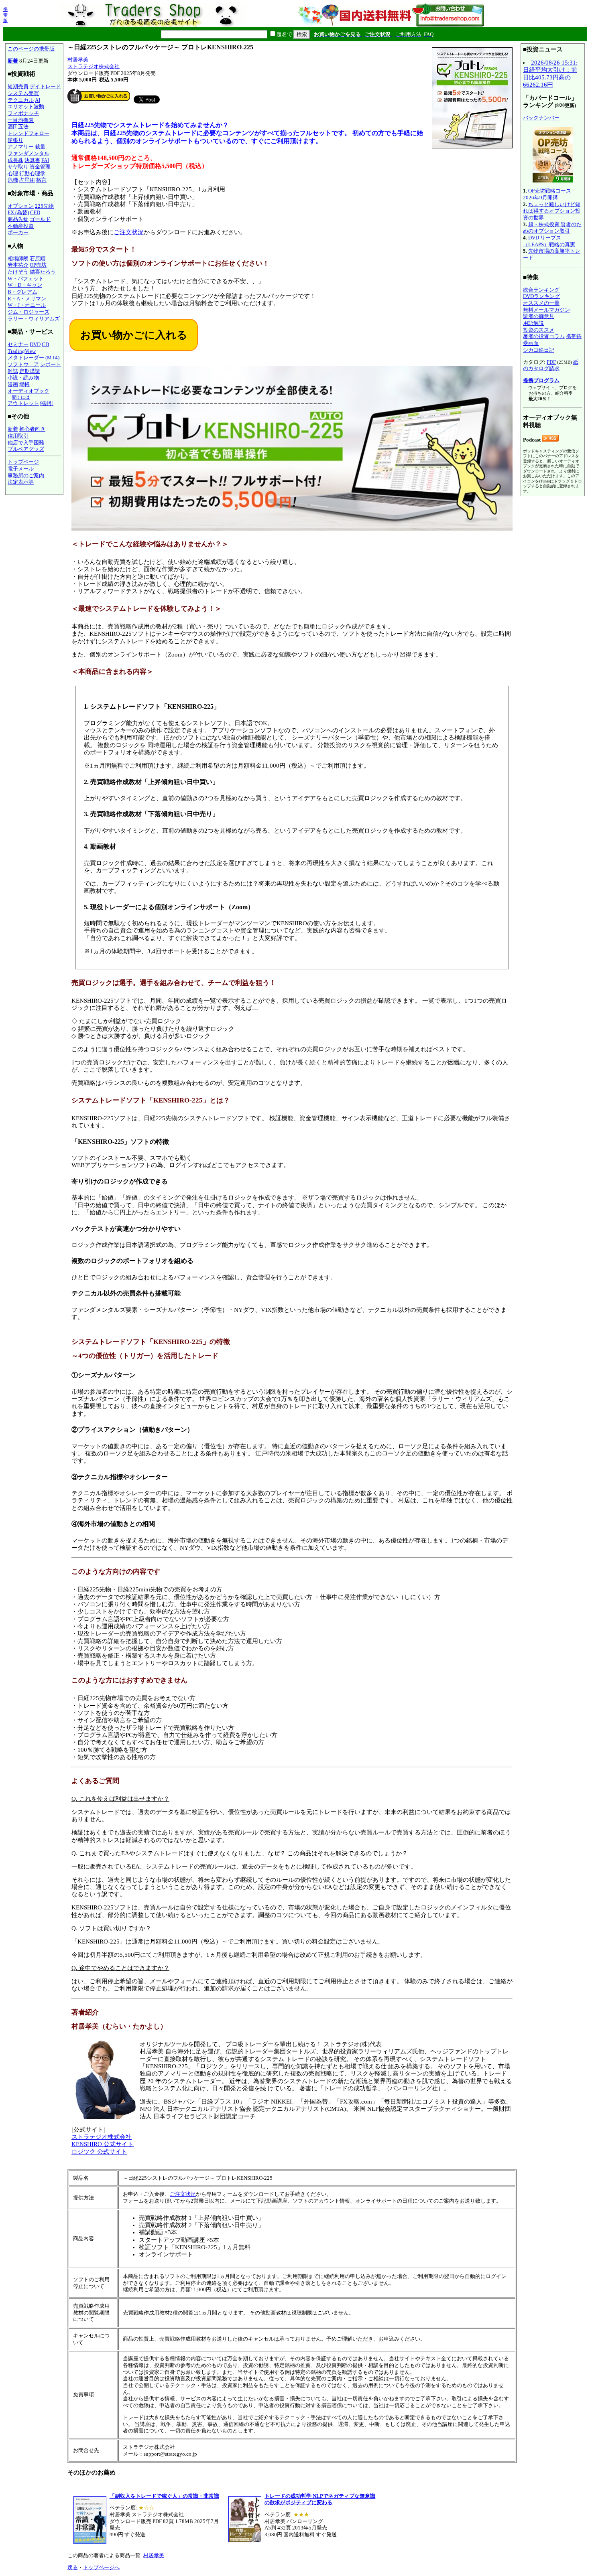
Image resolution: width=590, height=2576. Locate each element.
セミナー (18, 344)
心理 (13, 173)
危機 (13, 180)
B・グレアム (22, 292)
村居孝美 (78, 60)
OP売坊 (38, 265)
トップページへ (101, 2567)
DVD (35, 344)
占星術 (27, 180)
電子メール (21, 469)
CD (45, 344)
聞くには (21, 397)
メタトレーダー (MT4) (34, 358)
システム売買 (23, 93)
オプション (21, 206)
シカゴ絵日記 (539, 350)
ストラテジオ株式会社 (94, 66)
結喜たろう (43, 272)
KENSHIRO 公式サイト (103, 2144)
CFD (35, 212)
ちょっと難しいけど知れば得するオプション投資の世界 (552, 211)
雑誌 (13, 371)
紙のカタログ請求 (551, 365)
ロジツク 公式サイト (99, 2152)
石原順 (38, 258)
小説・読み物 (23, 378)
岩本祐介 (18, 265)
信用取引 (18, 436)
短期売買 (18, 86)
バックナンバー (541, 118)
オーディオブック (28, 391)
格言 (41, 180)
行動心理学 (32, 173)
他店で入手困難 (26, 443)
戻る (73, 2567)
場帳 (24, 384)
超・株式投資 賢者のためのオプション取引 (552, 228)
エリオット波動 (26, 106)
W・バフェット (26, 279)
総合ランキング (541, 290)
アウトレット (23, 403)
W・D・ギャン (25, 285)
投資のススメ (539, 330)
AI (38, 100)
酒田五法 (18, 127)
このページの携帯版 (31, 49)
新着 (13, 61)
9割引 (47, 403)
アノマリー (21, 147)
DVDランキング (541, 296)
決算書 (32, 160)
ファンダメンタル (28, 153)
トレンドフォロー (28, 133)
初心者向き (32, 429)
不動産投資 (21, 226)
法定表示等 (21, 482)
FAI (45, 160)
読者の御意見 (539, 316)
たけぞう (18, 272)
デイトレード (45, 86)
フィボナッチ (23, 113)
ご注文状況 (129, 232)
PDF (551, 362)
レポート (51, 364)
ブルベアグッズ (26, 449)
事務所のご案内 (26, 475)
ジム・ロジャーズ (28, 312)
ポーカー (18, 232)
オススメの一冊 (541, 303)
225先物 (44, 206)
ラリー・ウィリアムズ (34, 319)
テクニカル (21, 100)
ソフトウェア (23, 364)
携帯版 (5, 15)
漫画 (13, 384)
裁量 (40, 147)
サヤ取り (18, 167)
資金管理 (40, 167)
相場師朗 (18, 258)
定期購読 (30, 371)
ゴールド (40, 219)
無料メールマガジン (546, 310)
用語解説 (533, 323)
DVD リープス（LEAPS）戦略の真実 (549, 241)
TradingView (22, 351)
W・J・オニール (27, 305)
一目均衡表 (21, 120)
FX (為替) (18, 212)
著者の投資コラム (544, 336)
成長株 (15, 160)
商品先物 (18, 219)
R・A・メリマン (27, 299)
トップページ (23, 462)
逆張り (15, 140)
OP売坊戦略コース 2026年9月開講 (547, 194)
